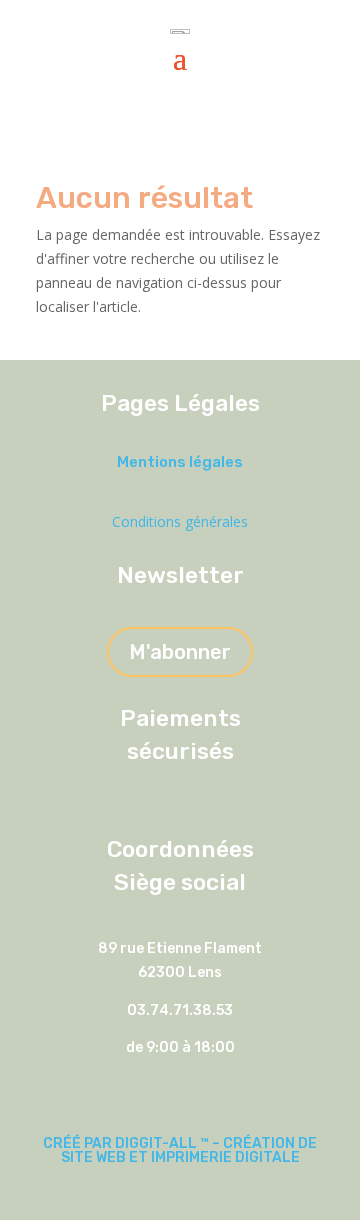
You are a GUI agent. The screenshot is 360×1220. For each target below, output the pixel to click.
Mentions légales (180, 462)
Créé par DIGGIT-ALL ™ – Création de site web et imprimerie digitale (180, 1150)
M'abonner (180, 652)
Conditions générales (180, 521)
